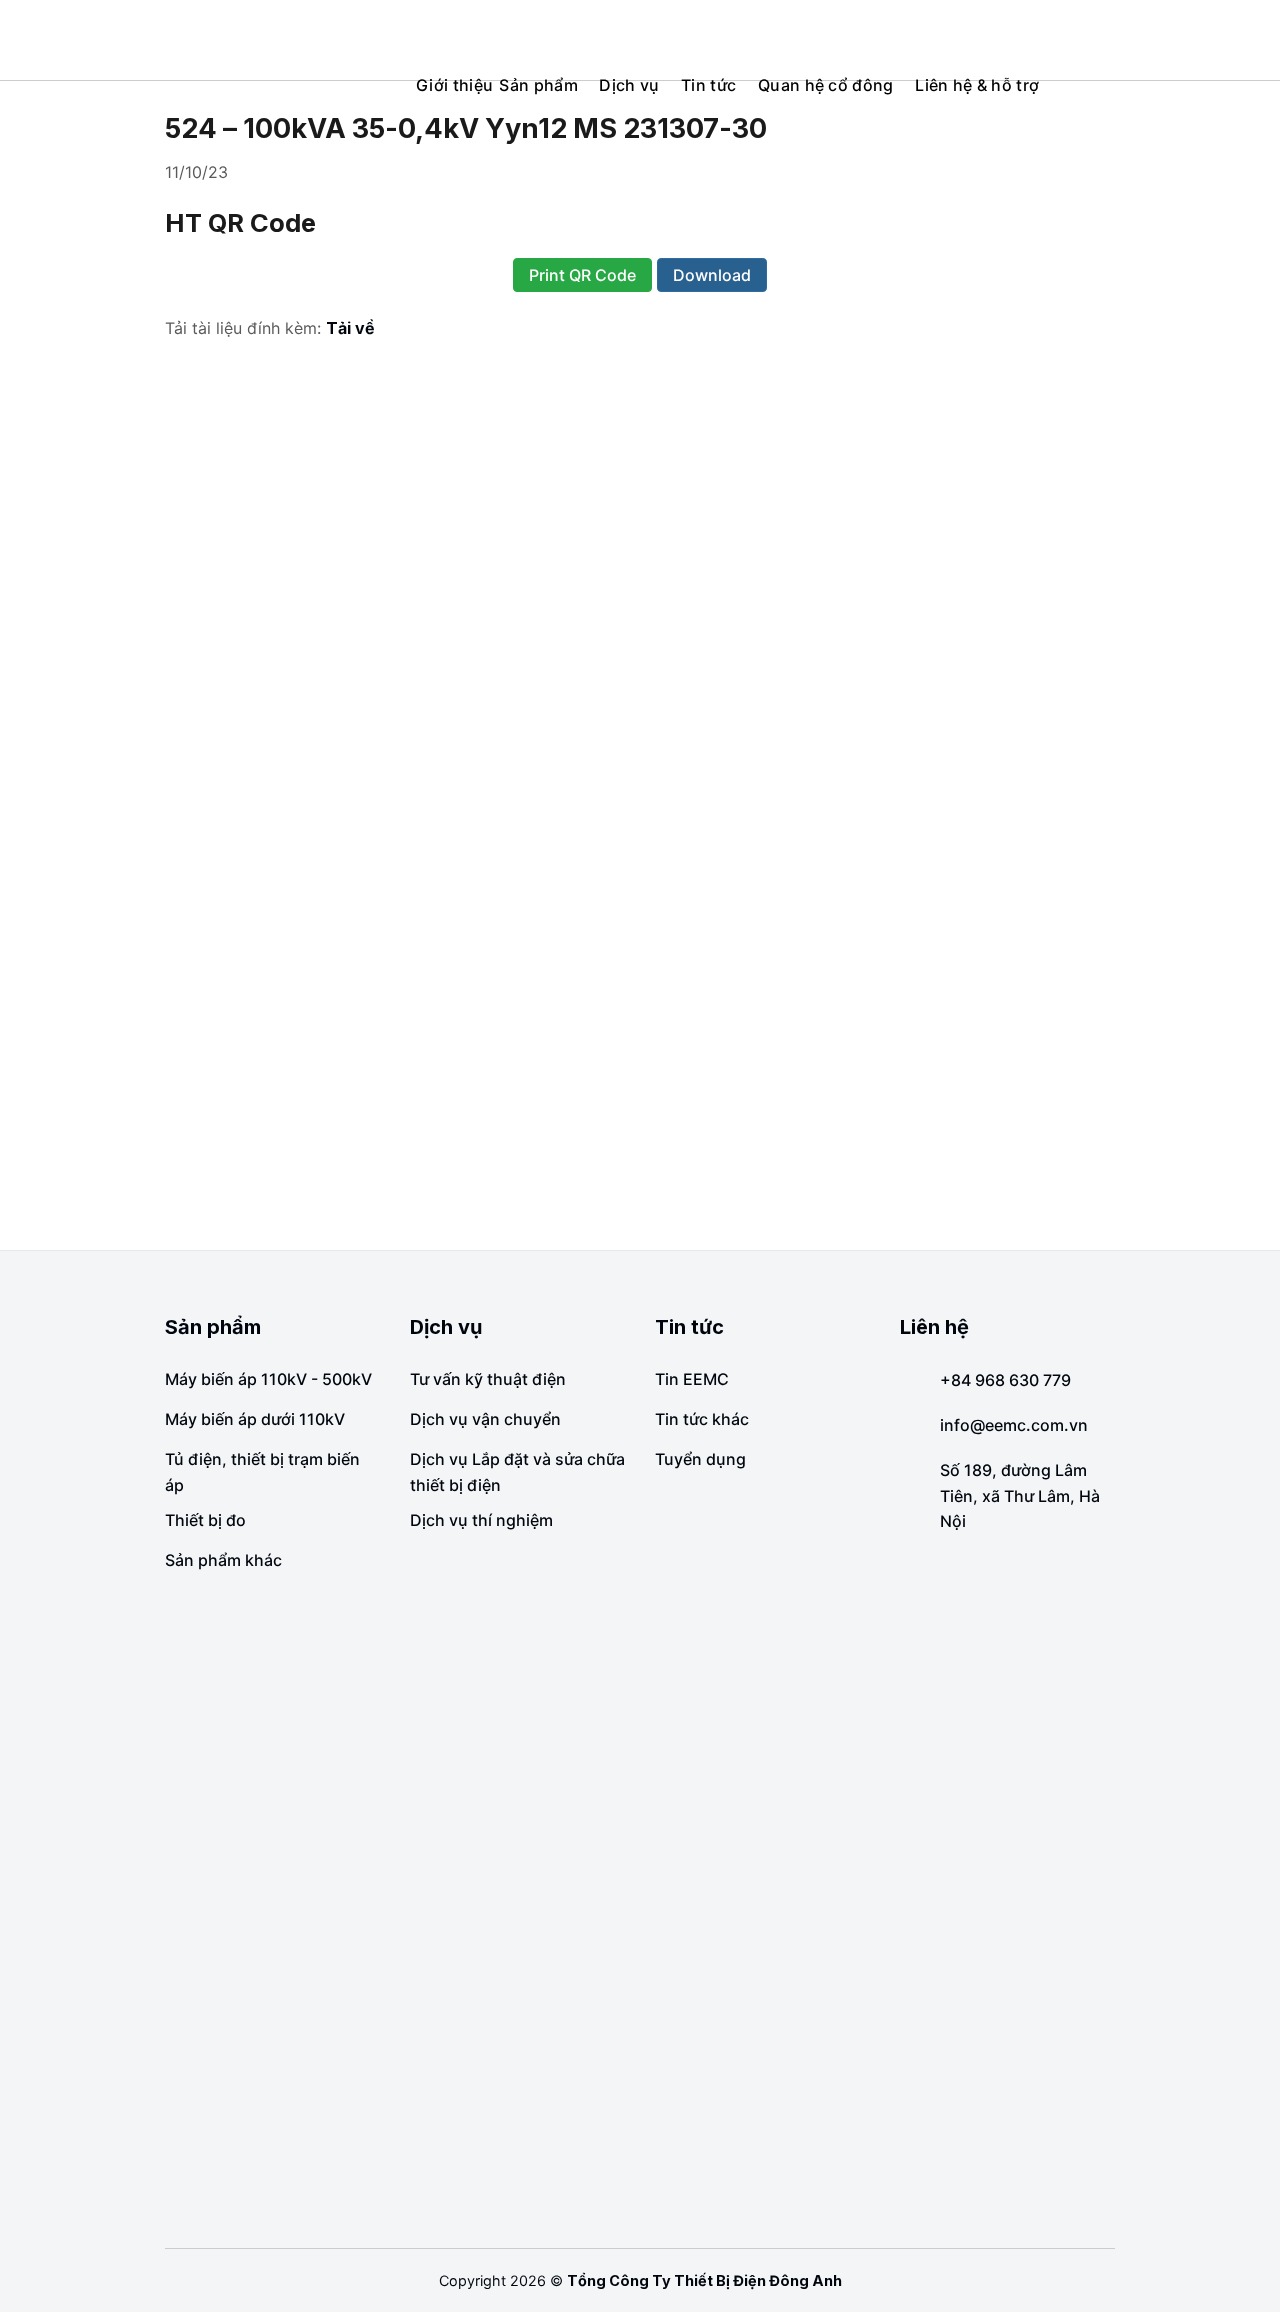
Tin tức (708, 85)
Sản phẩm (538, 85)
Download (712, 275)
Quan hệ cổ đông (826, 85)
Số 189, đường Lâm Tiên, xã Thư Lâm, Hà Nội (1020, 1495)
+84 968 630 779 (1005, 1380)
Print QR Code (582, 275)
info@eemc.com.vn (1014, 1425)
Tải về (350, 328)
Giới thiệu (454, 85)
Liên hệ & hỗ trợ (977, 85)
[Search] (1254, 39)
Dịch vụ (629, 85)
